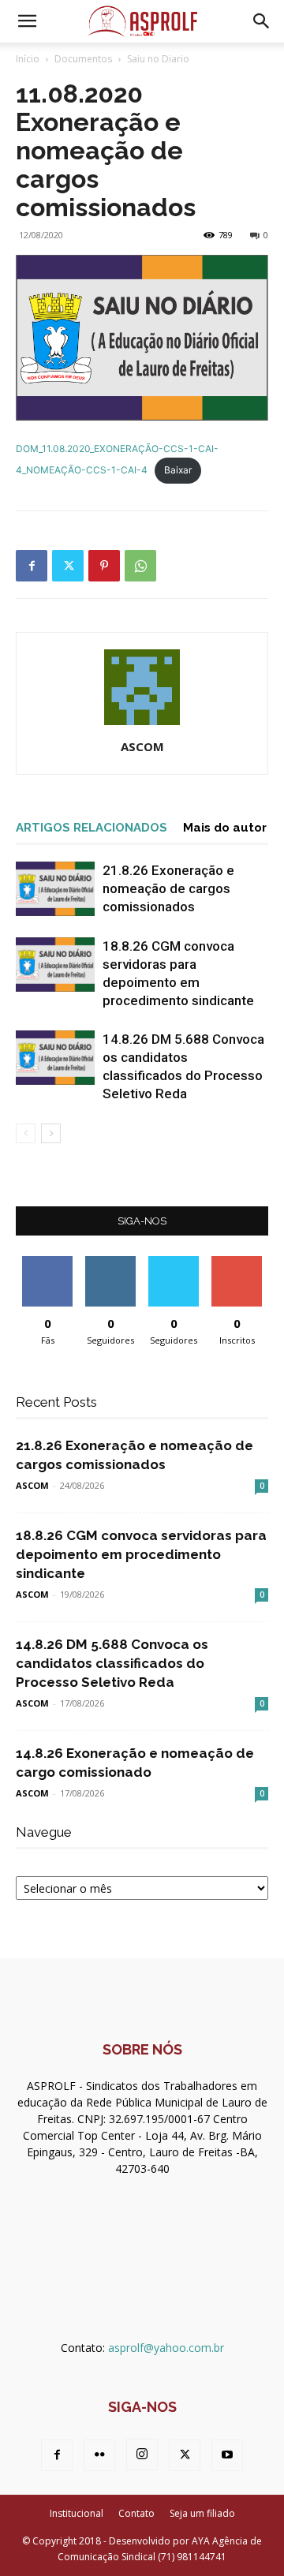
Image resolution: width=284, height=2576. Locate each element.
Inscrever (237, 1262)
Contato (136, 2513)
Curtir (47, 1262)
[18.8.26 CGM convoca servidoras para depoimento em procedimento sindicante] (55, 965)
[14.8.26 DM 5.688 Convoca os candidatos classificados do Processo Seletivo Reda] (55, 1058)
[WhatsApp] (140, 566)
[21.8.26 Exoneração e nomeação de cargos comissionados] (55, 889)
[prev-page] (26, 1133)
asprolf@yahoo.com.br (166, 2348)
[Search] (262, 21)
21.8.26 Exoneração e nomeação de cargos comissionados (168, 888)
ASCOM (142, 746)
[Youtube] (227, 2455)
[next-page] (51, 1133)
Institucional (77, 2513)
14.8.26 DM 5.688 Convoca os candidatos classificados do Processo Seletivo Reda (112, 1663)
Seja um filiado (202, 2513)
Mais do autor (225, 828)
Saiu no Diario (158, 59)
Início (28, 59)
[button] (27, 21)
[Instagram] (142, 2454)
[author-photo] (142, 725)
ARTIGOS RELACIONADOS (92, 828)
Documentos (83, 59)
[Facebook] (32, 566)
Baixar (178, 470)
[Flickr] (99, 2455)
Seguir (111, 1262)
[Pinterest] (104, 566)
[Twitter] (68, 566)
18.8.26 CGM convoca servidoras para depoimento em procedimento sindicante (141, 1554)
